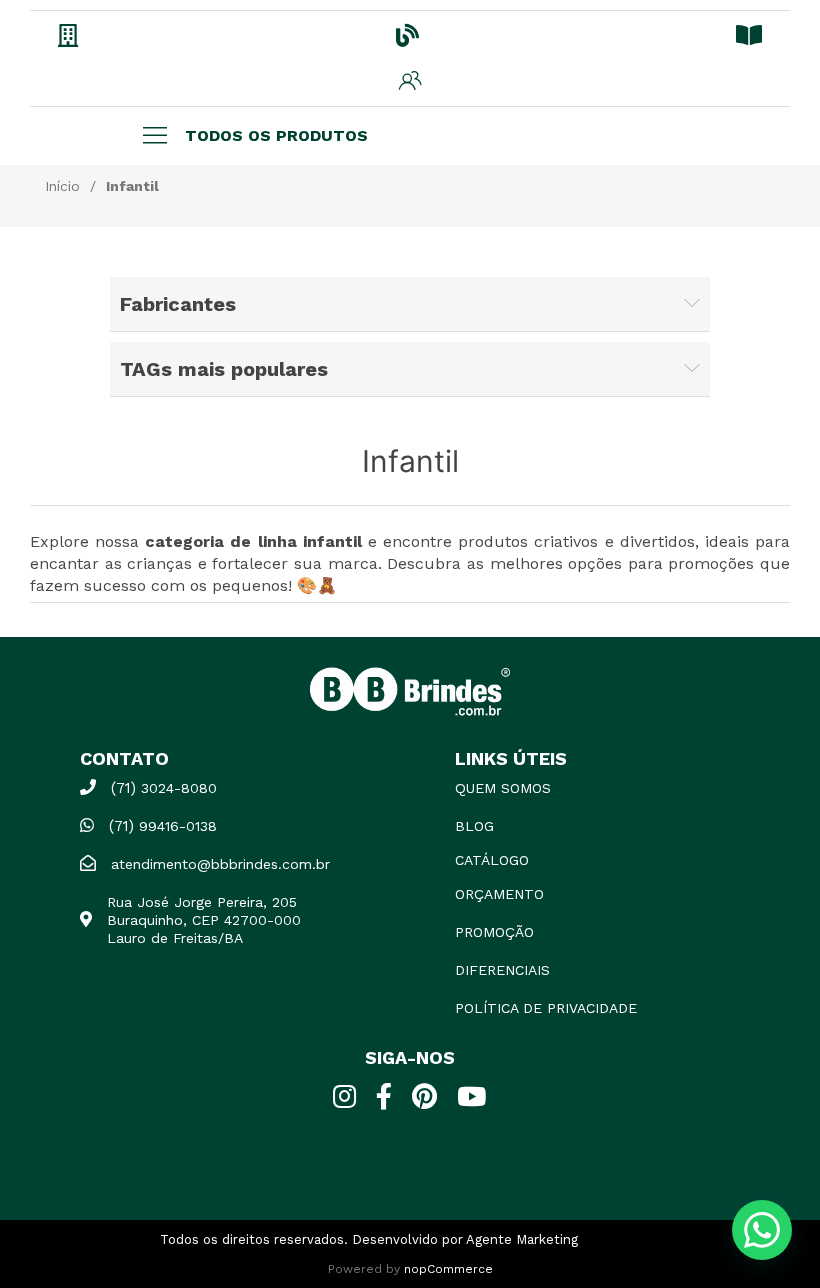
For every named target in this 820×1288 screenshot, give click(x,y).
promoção (494, 932)
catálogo (492, 860)
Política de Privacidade (546, 1008)
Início (62, 186)
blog (474, 826)
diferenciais (502, 970)
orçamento (499, 894)
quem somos (503, 788)
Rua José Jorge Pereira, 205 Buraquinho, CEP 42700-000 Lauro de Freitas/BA (204, 920)
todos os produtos (276, 135)
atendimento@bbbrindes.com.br (220, 864)
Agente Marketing (522, 1239)
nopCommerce (448, 1269)
